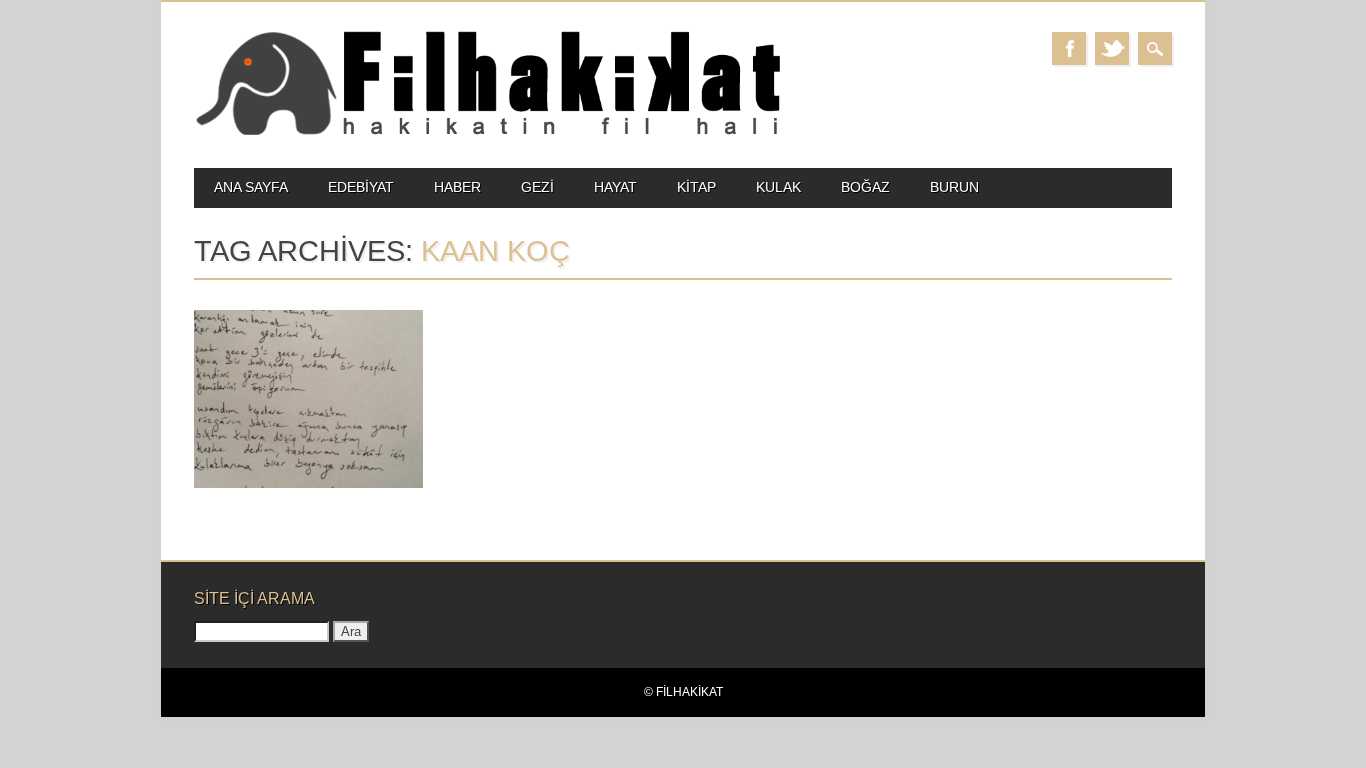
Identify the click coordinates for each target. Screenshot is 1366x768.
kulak (778, 187)
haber (457, 187)
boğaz (865, 187)
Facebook (1069, 48)
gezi (537, 187)
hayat (615, 187)
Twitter (1112, 48)
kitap (696, 187)
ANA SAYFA (251, 187)
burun (954, 187)
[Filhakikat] (487, 133)
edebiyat (361, 187)
